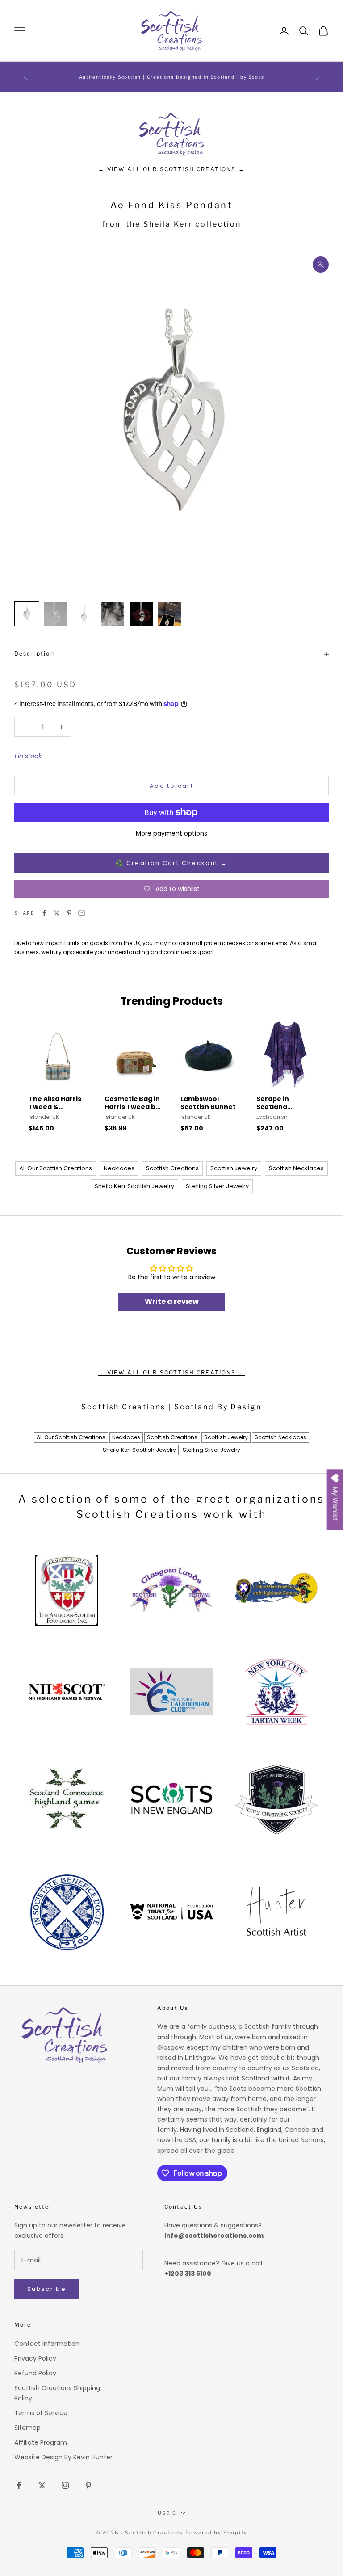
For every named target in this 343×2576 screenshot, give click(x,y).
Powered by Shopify (216, 2533)
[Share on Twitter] (57, 913)
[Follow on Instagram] (65, 2485)
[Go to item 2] (55, 614)
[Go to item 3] (84, 614)
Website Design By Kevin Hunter (63, 2457)
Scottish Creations (172, 1168)
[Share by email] (82, 913)
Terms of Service (41, 2413)
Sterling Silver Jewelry (217, 1186)
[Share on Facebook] (44, 913)
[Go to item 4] (113, 614)
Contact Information (47, 2344)
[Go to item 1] (27, 614)
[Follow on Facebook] (19, 2485)
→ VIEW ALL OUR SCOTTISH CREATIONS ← (171, 169)
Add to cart (171, 786)
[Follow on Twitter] (42, 2485)
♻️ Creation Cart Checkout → (171, 863)
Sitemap (27, 2428)
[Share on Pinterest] (69, 913)
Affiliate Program (41, 2442)
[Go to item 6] (170, 614)
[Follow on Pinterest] (88, 2485)
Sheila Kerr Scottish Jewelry (134, 1186)
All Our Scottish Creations (56, 1168)
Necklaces (119, 1168)
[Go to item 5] (141, 614)
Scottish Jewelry (234, 1168)
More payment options (171, 833)
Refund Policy (35, 2373)
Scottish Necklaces (296, 1168)
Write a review (172, 1301)
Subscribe (47, 2289)
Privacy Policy (35, 2358)
